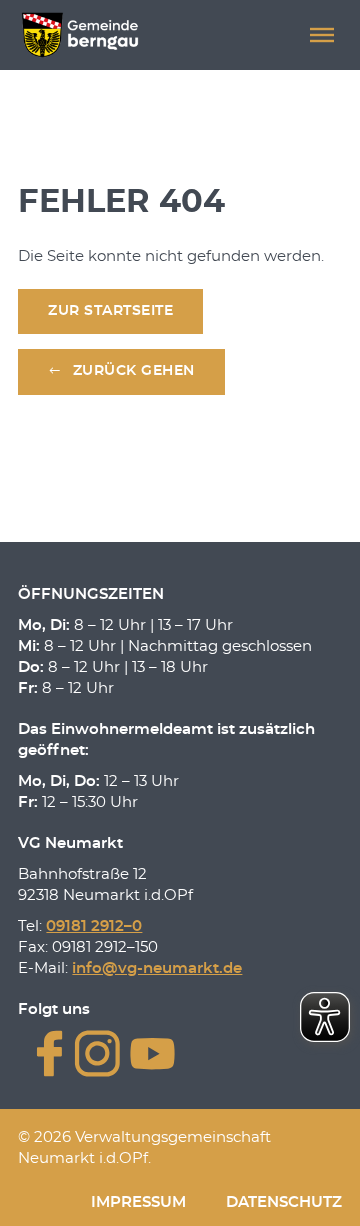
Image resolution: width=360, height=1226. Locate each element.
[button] (322, 35)
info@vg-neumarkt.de (157, 968)
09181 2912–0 (94, 926)
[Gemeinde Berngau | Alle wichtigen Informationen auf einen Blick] (79, 35)
